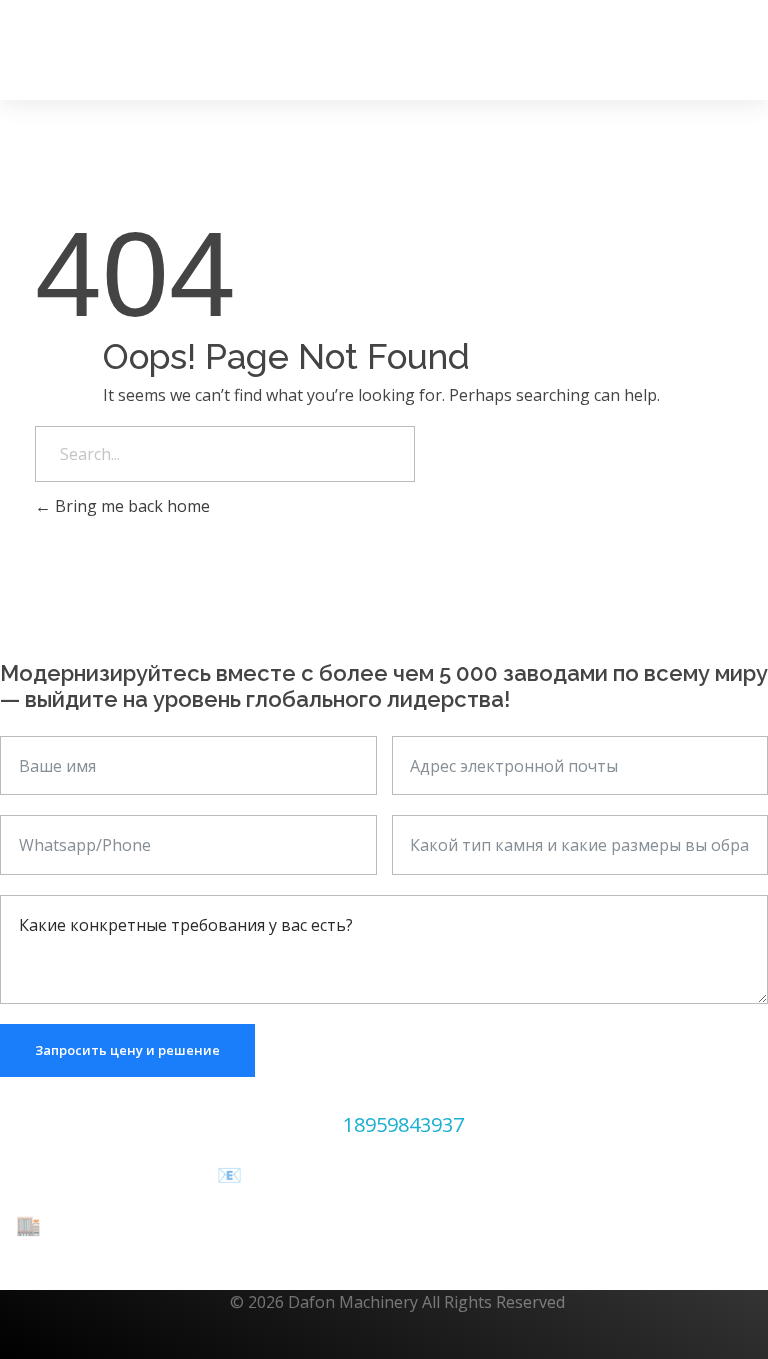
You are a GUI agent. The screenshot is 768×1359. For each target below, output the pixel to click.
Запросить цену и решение (127, 1050)
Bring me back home (130, 506)
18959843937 (403, 1124)
